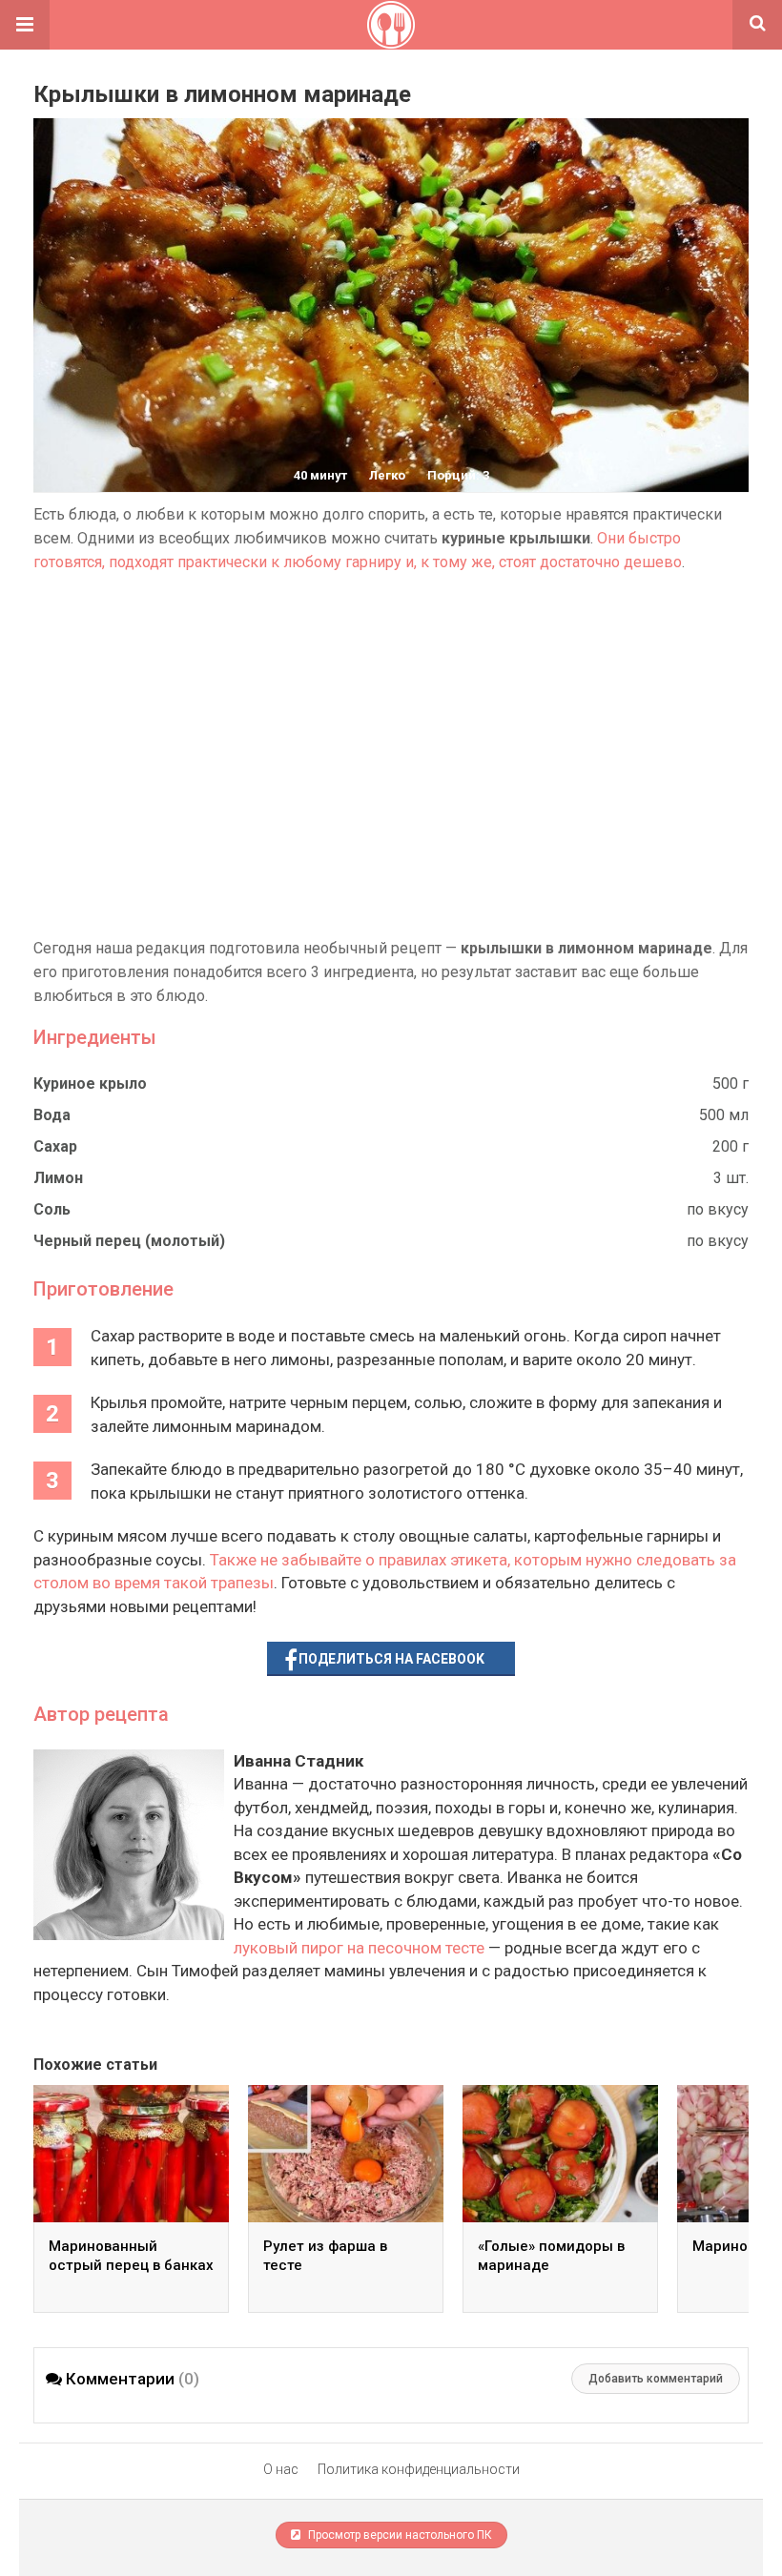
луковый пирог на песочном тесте (359, 1948)
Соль (52, 1209)
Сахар (55, 1146)
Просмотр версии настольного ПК (399, 2535)
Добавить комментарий (656, 2379)
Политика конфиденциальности (419, 2469)
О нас (281, 2469)
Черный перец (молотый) (129, 1241)
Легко (387, 475)
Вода (52, 1115)
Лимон (58, 1178)
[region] (391, 755)
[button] (25, 25)
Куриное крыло (90, 1084)
